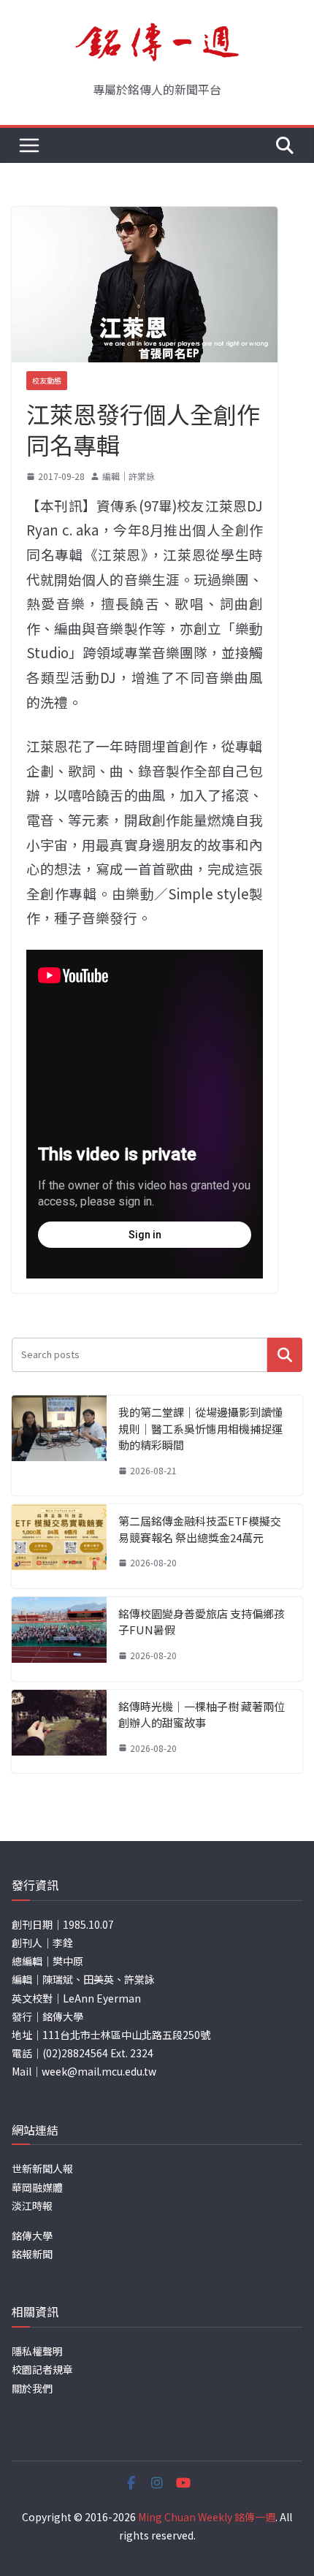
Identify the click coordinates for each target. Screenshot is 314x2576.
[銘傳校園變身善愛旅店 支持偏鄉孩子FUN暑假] (59, 1639)
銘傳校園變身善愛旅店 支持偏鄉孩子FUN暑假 (202, 1622)
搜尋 (285, 1355)
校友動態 (47, 380)
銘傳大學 (32, 2236)
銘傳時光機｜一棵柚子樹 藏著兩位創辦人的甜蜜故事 (202, 1715)
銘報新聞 (32, 2254)
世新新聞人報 (42, 2168)
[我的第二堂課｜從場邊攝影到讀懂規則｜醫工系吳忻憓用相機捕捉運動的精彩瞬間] (59, 1445)
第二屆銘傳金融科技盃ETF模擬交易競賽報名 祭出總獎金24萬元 (200, 1529)
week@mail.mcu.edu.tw (99, 2071)
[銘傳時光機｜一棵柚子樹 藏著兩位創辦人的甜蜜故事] (59, 1732)
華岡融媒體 (37, 2187)
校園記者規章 (42, 2369)
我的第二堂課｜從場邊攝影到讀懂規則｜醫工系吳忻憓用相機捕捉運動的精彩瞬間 (200, 1428)
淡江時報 (32, 2206)
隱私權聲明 (37, 2351)
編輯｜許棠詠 (129, 476)
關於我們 (32, 2388)
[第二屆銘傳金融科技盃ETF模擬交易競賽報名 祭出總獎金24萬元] (59, 1546)
